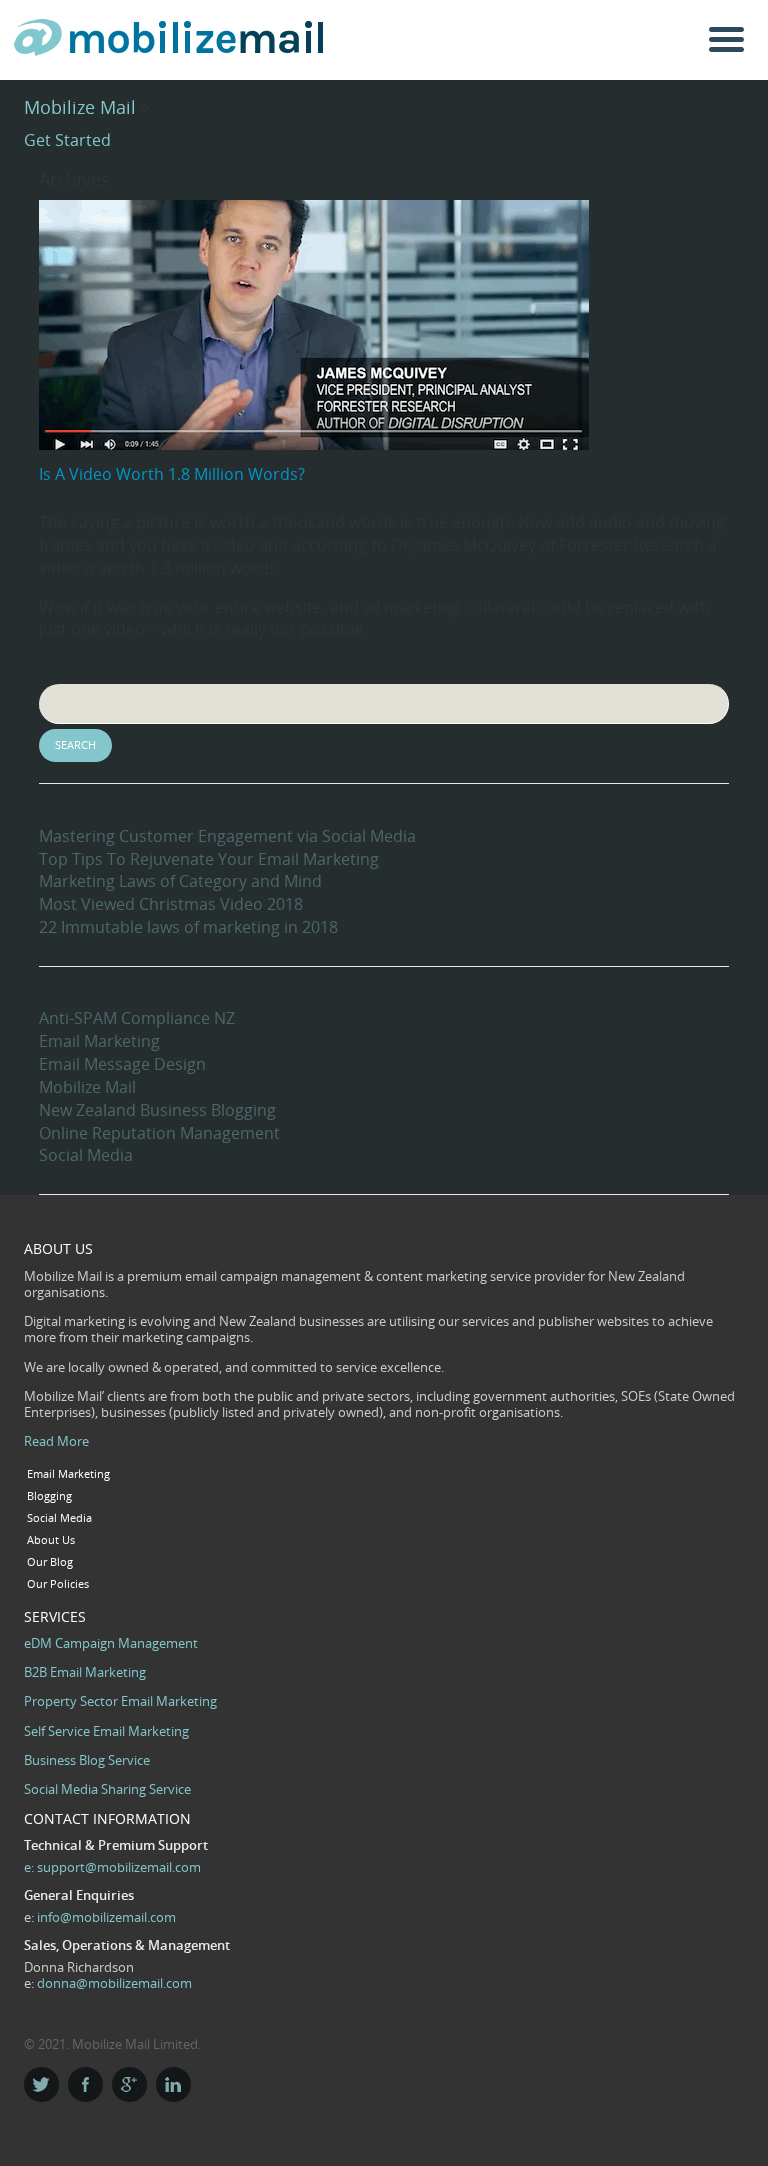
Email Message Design (122, 1064)
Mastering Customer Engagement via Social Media (227, 836)
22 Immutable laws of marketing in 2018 (188, 927)
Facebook (85, 2084)
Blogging (49, 1496)
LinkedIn (173, 2084)
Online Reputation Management (159, 1133)
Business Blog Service (87, 1760)
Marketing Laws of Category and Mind (180, 881)
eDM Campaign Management (111, 1643)
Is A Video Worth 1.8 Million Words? (172, 474)
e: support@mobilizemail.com (112, 1867)
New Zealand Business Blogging (157, 1110)
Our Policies (58, 1584)
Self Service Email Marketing (106, 1731)
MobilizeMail (169, 43)
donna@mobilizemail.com (114, 1983)
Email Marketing (99, 1041)
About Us (51, 1540)
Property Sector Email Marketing (120, 1701)
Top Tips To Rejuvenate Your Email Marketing (209, 859)
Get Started (67, 140)
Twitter (41, 2084)
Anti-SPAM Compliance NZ (137, 1018)
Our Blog (50, 1562)
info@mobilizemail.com (106, 1917)
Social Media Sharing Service (107, 1789)
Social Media (86, 1155)
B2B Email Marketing (85, 1672)
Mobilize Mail (80, 107)
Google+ (129, 2084)
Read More (56, 1441)
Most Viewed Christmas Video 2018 (171, 904)
